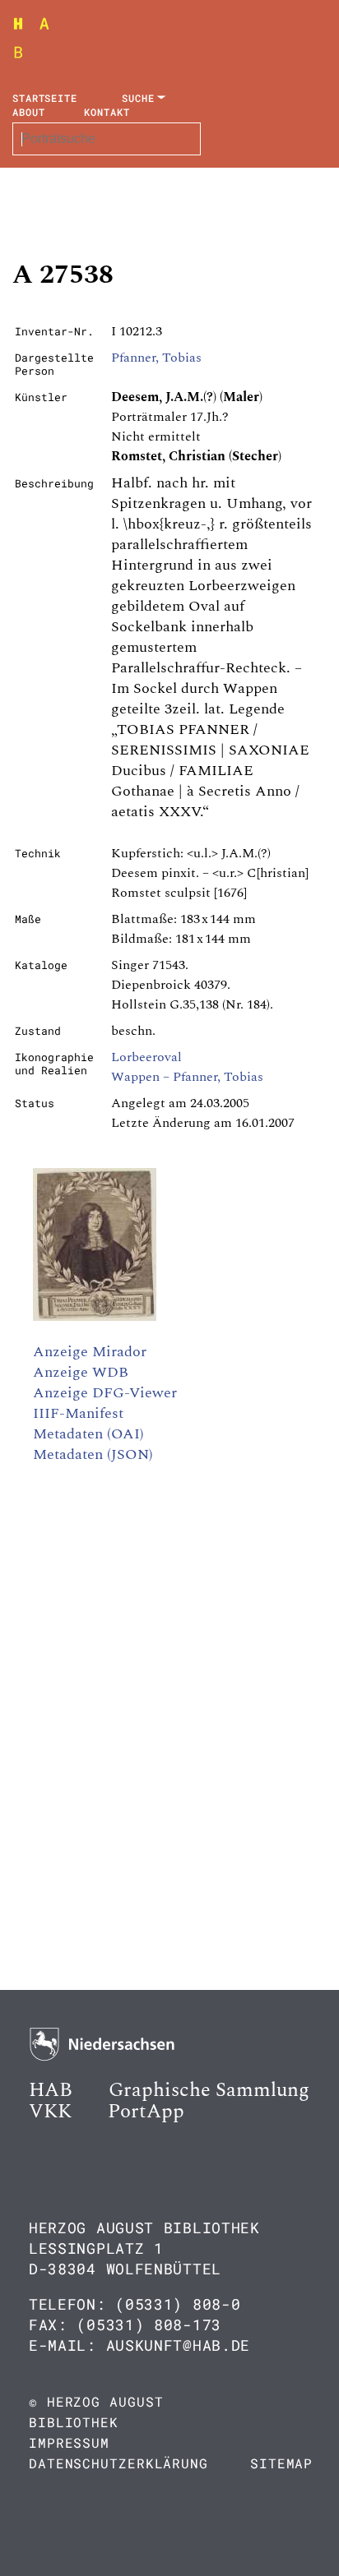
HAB (51, 2090)
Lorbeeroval (146, 1057)
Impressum (69, 2442)
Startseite (45, 98)
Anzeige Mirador (90, 1352)
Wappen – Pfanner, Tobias (187, 1077)
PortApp (146, 2112)
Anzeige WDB (81, 1372)
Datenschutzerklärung (118, 2463)
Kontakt (107, 112)
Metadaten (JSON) (93, 1454)
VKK (50, 2112)
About (29, 112)
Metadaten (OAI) (88, 1434)
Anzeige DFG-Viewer (105, 1393)
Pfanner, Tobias (156, 358)
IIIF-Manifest (78, 1413)
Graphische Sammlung (209, 2090)
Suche (138, 98)
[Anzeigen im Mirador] (95, 1317)
